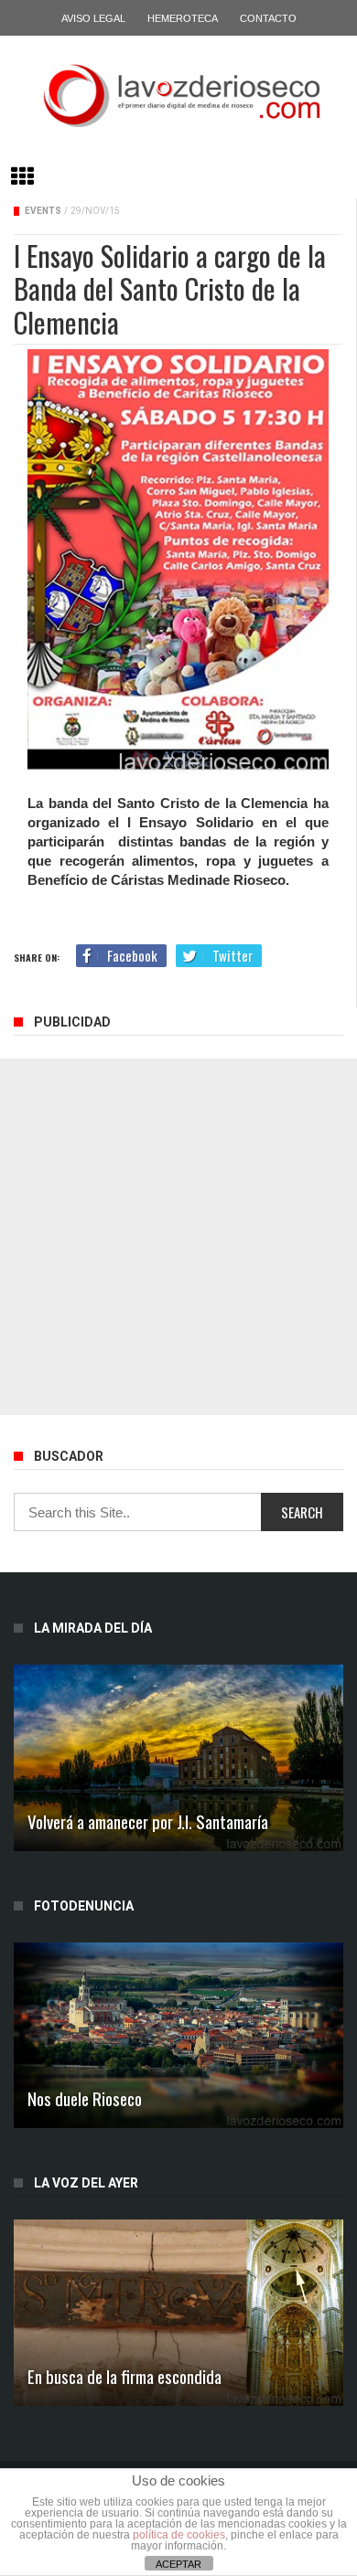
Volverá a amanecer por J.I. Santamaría (148, 1821)
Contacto (268, 18)
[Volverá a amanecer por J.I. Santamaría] (178, 1757)
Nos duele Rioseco (85, 2098)
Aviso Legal (93, 18)
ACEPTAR (178, 2564)
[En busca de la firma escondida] (178, 2312)
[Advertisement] (178, 1237)
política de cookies (179, 2535)
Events (43, 211)
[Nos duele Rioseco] (178, 2035)
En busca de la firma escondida (124, 2376)
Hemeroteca (183, 18)
